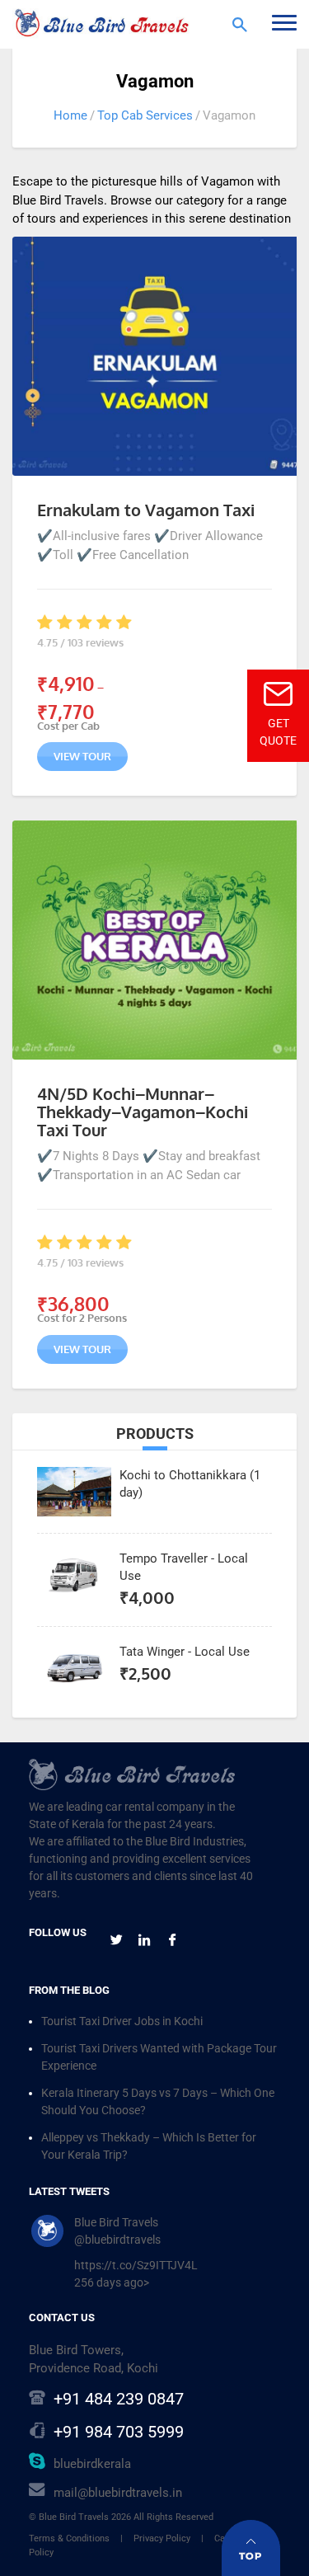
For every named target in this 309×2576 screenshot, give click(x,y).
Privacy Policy (162, 2538)
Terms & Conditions (69, 2538)
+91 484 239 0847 (119, 2399)
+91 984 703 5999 (119, 2432)
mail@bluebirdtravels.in (118, 2493)
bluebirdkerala (92, 2464)
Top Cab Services (145, 115)
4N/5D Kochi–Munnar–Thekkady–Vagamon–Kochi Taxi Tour (143, 1112)
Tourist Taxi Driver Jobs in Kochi (122, 2021)
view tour (82, 756)
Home (70, 115)
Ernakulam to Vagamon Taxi (146, 510)
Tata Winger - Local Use (185, 1652)
